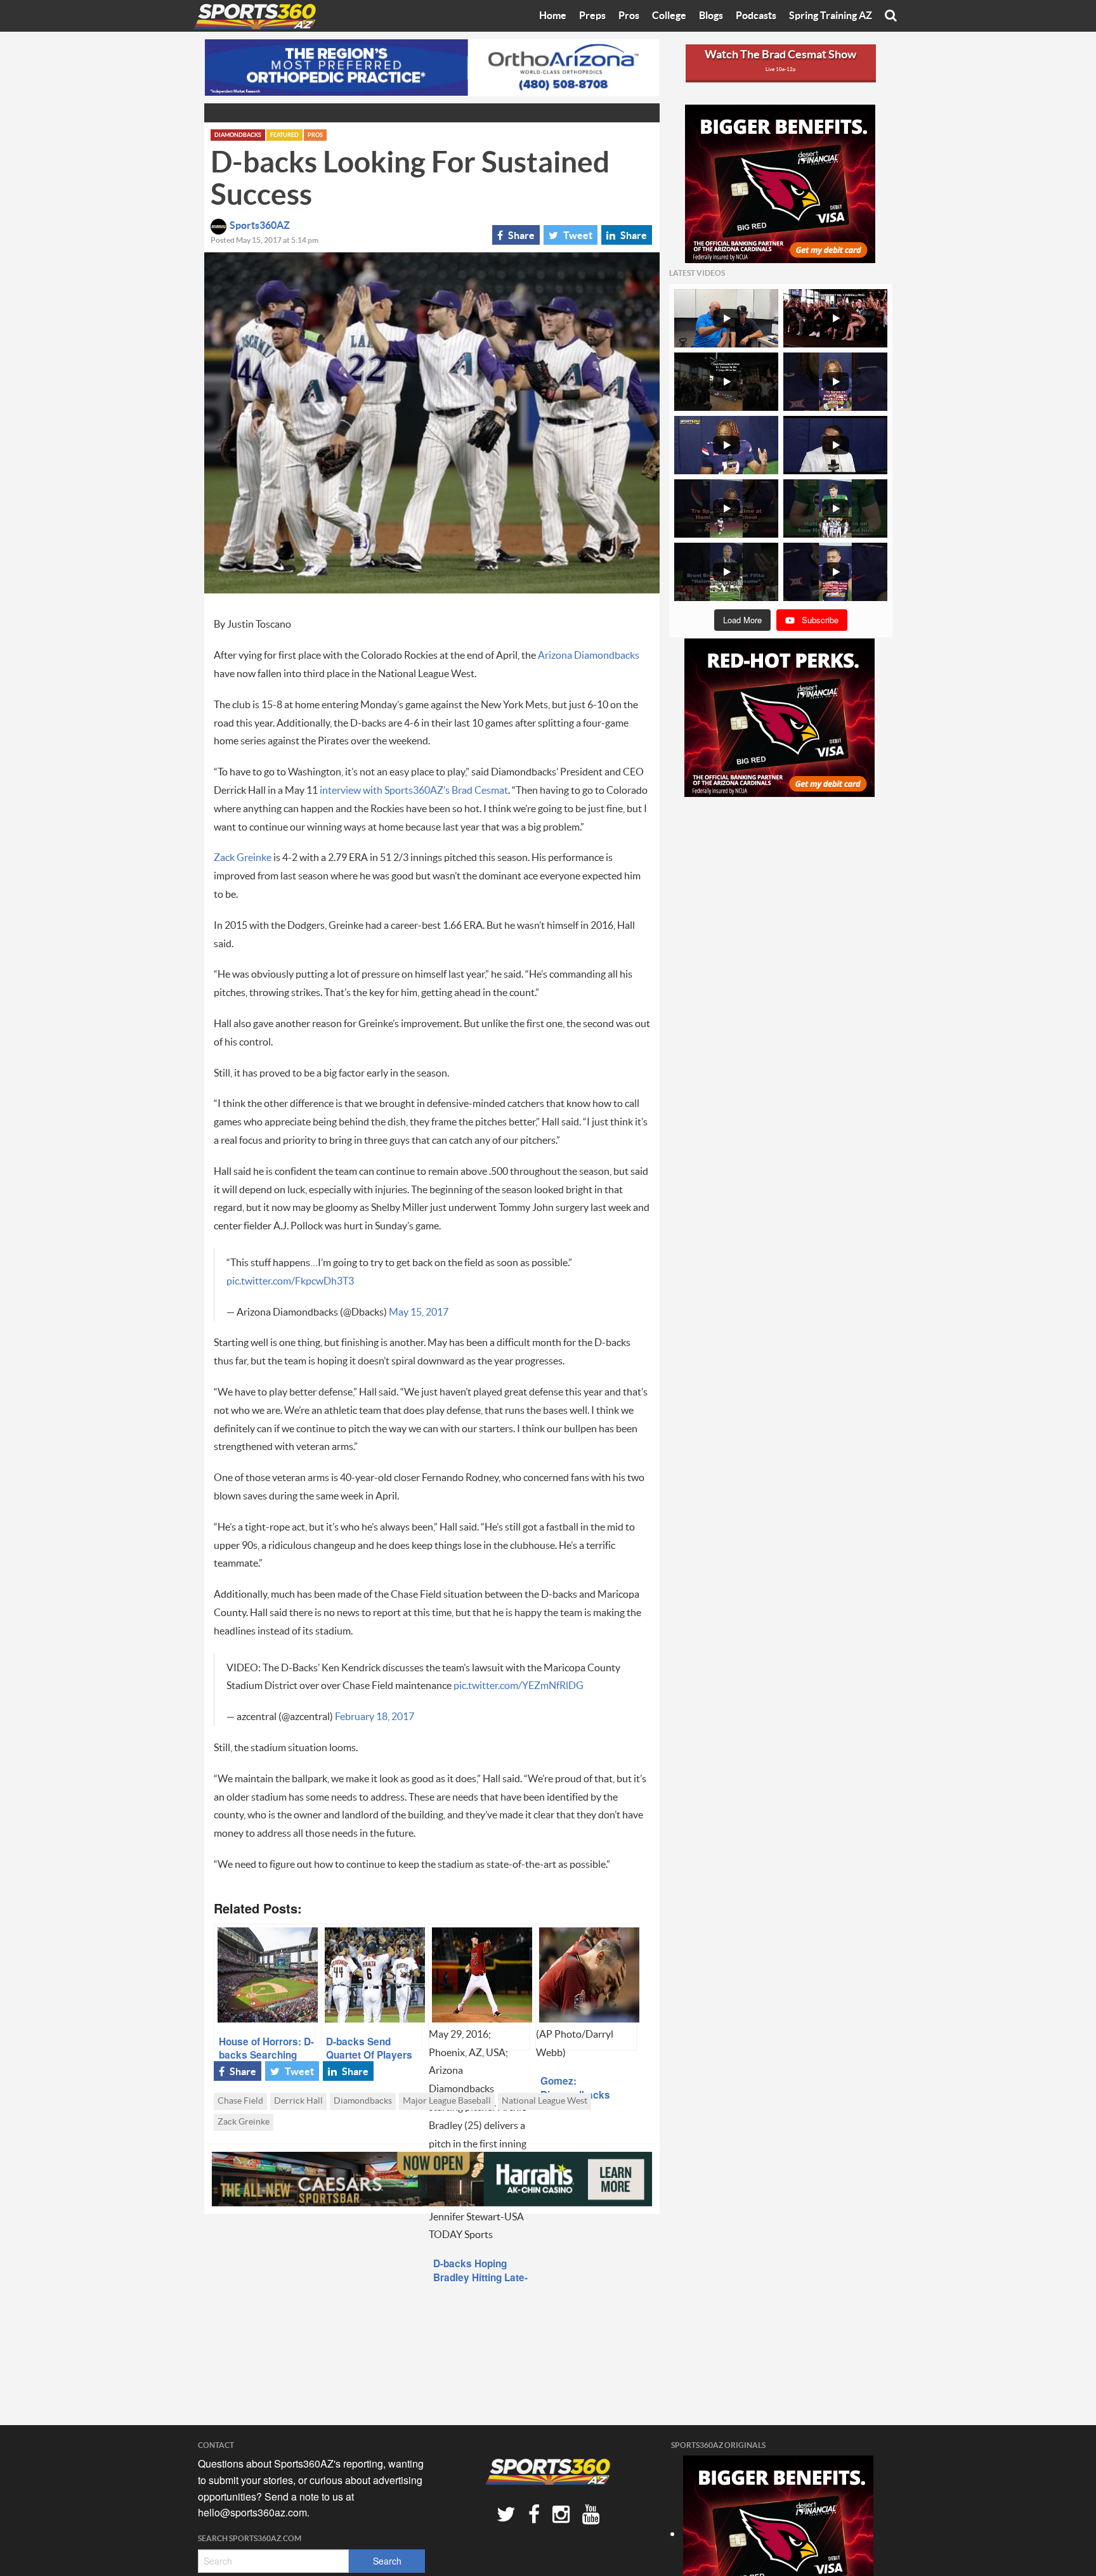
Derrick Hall (298, 2101)
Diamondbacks (238, 135)
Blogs (711, 16)
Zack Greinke (243, 858)
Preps (592, 16)
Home (553, 16)
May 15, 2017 (419, 1312)
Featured (284, 135)
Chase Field (240, 2101)
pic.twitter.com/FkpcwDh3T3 (290, 1281)
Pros (629, 16)
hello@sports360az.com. (254, 2512)
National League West (545, 2101)
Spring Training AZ (831, 16)
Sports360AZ (260, 226)
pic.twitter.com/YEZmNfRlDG (519, 1686)
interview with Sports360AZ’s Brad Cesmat (414, 791)
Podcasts (756, 16)
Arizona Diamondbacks (589, 656)
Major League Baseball (447, 2101)
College (669, 16)
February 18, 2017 (375, 1717)
